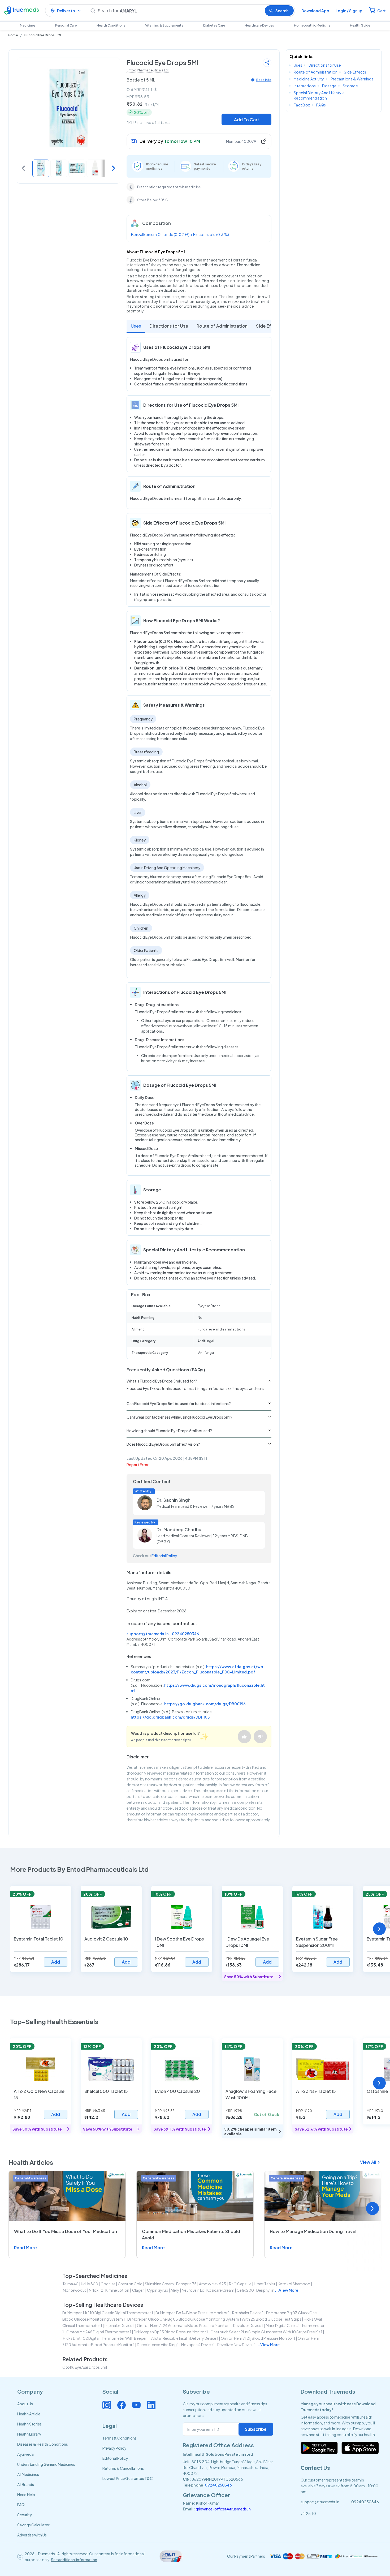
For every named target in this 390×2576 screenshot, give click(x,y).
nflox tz (96, 2290)
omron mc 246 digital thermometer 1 (99, 2332)
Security (25, 2515)
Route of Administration (222, 326)
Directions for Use (169, 326)
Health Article (29, 2414)
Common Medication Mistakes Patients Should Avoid (191, 2234)
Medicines (28, 25)
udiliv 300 (90, 2284)
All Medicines (28, 2474)
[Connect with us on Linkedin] (151, 2405)
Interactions (305, 86)
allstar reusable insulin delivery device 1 (185, 2338)
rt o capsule (240, 2284)
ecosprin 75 (186, 2284)
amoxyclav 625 (213, 2284)
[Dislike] (260, 1737)
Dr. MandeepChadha (179, 1529)
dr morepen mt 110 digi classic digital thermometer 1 (108, 2313)
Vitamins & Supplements (164, 25)
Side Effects (269, 326)
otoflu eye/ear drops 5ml (85, 2367)
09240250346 (185, 1634)
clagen (138, 2290)
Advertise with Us (32, 2535)
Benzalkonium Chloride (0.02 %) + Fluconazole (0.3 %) (180, 234)
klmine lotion (117, 2290)
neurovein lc (193, 2290)
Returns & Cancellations (123, 2468)
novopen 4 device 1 (198, 2345)
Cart (382, 11)
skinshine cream (159, 2284)
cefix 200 (245, 2290)
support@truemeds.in (148, 1634)
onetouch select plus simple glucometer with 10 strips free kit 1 (266, 2332)
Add (56, 1962)
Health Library (29, 2434)
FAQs (321, 105)
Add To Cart (247, 120)
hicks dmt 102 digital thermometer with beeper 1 (106, 2338)
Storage (350, 86)
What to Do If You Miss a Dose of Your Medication (66, 2231)
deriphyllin (265, 2290)
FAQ (21, 2505)
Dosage (329, 86)
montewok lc (75, 2290)
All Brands (26, 2484)
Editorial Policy (164, 1556)
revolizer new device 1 (237, 2345)
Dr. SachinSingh (174, 1500)
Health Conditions (111, 25)
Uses (136, 326)
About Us (25, 2404)
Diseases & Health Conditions (43, 2444)
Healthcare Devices (259, 25)
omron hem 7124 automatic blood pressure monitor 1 (184, 2325)
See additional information (74, 2560)
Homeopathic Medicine (312, 25)
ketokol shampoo (294, 2284)
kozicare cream (220, 2290)
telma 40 (70, 2284)
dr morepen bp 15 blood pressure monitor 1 (171, 2332)
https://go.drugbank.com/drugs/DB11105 (170, 1717)
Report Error (138, 1465)
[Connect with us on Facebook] (122, 2405)
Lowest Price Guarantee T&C (128, 2478)
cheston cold (130, 2284)
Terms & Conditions (120, 2438)
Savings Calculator (33, 2525)
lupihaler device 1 (120, 2325)
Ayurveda (25, 2454)
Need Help (26, 2495)
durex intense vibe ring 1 (158, 2345)
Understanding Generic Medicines (46, 2464)
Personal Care (66, 25)
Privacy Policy (114, 2448)
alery (175, 2290)
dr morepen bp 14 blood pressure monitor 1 (193, 2313)
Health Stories (29, 2424)
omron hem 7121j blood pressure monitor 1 (258, 2338)
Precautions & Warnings (352, 79)
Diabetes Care (214, 25)
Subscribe (256, 2429)
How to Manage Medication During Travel (313, 2231)
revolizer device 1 (248, 2325)
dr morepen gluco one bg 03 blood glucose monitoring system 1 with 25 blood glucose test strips (214, 2319)
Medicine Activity (309, 79)
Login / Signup (349, 11)
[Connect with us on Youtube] (136, 2405)
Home (13, 35)
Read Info (264, 80)
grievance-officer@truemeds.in (223, 2509)
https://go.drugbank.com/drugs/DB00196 (205, 1704)
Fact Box (302, 105)
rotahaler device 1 (248, 2313)
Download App (315, 11)
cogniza (108, 2284)
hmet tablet (265, 2284)
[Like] (244, 1737)
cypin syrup (158, 2290)
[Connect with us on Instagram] (107, 2405)
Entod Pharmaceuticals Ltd (148, 70)
